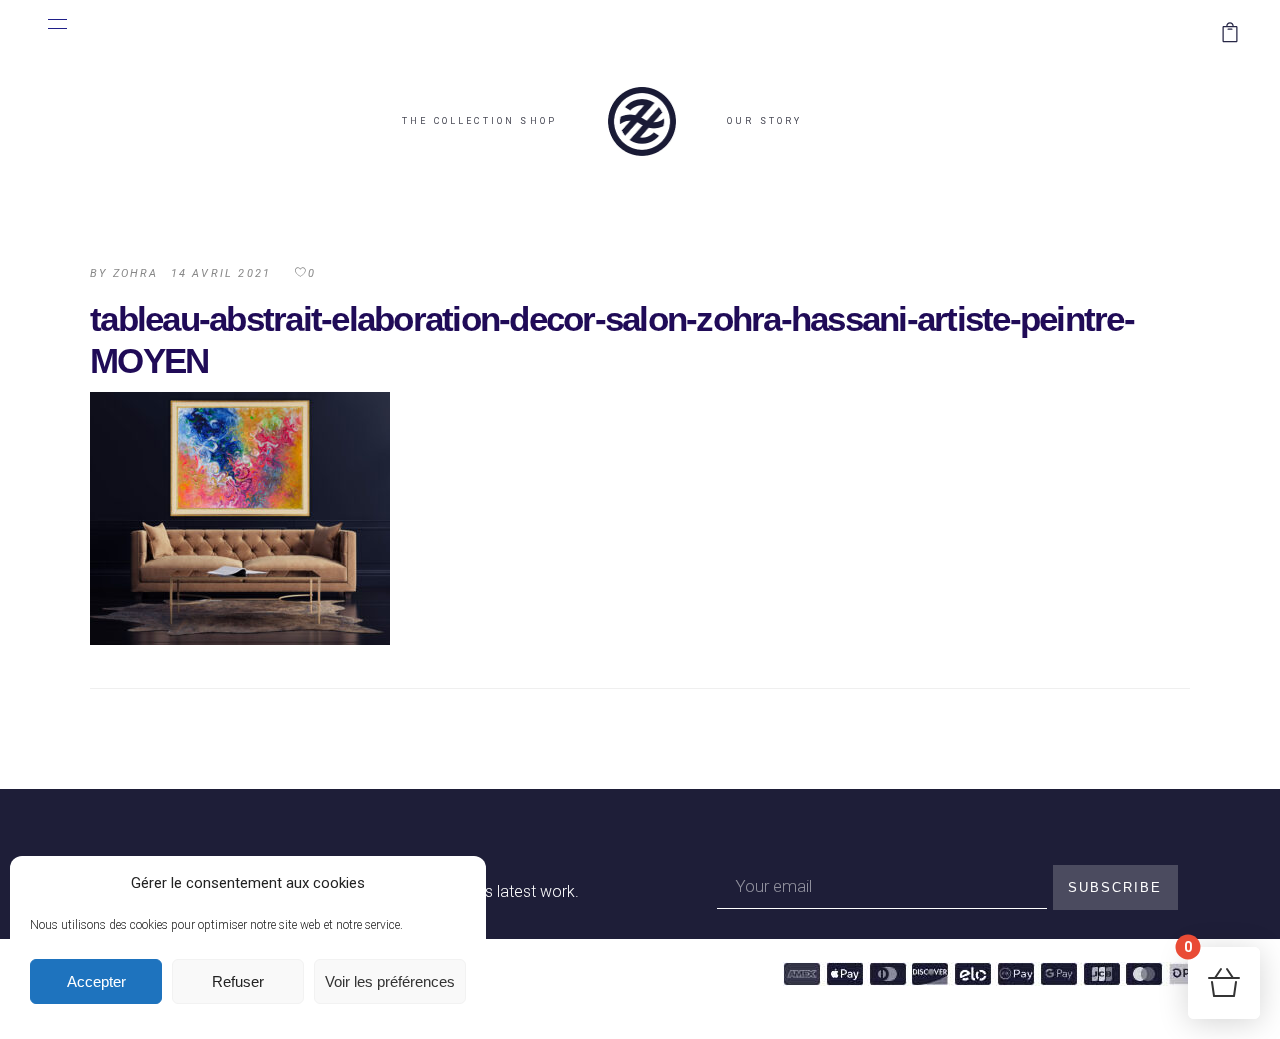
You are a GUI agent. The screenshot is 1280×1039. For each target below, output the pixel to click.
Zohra (136, 273)
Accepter (96, 981)
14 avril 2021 (221, 273)
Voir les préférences (390, 981)
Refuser (238, 981)
